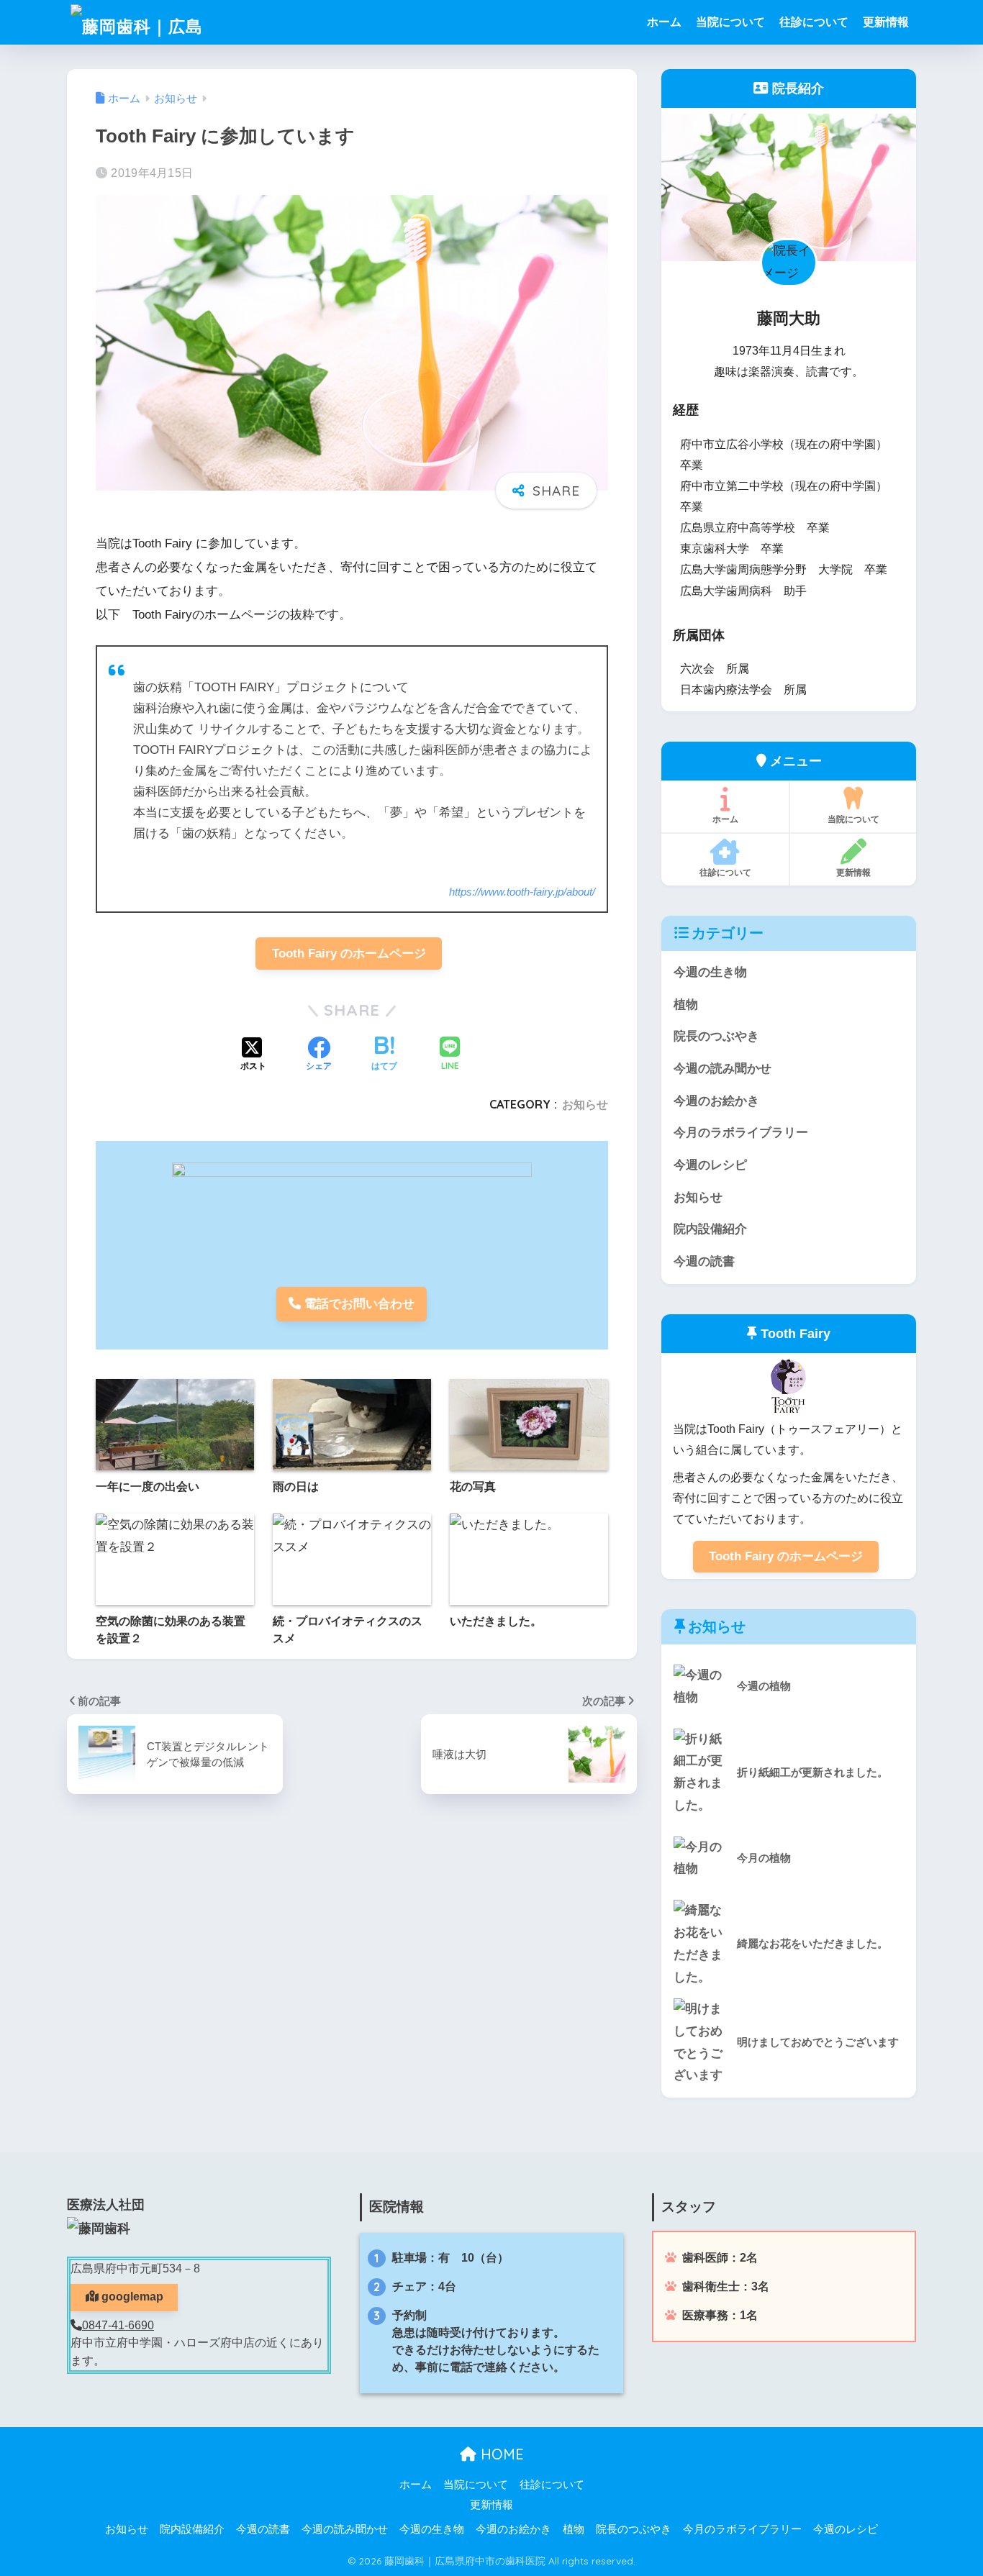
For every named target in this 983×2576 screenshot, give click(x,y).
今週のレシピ (710, 1165)
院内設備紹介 (710, 1229)
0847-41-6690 (118, 2325)
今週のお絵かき (716, 1101)
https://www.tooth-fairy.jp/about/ (522, 892)
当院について (730, 22)
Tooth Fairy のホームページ (349, 954)
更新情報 (886, 22)
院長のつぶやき (716, 1036)
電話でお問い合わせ (358, 1304)
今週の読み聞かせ (722, 1069)
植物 (686, 1005)
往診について (814, 22)
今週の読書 (704, 1261)
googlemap (131, 2297)
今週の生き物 (710, 972)
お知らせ (585, 1104)
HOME (500, 2454)
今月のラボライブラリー (741, 1133)
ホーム (664, 22)
